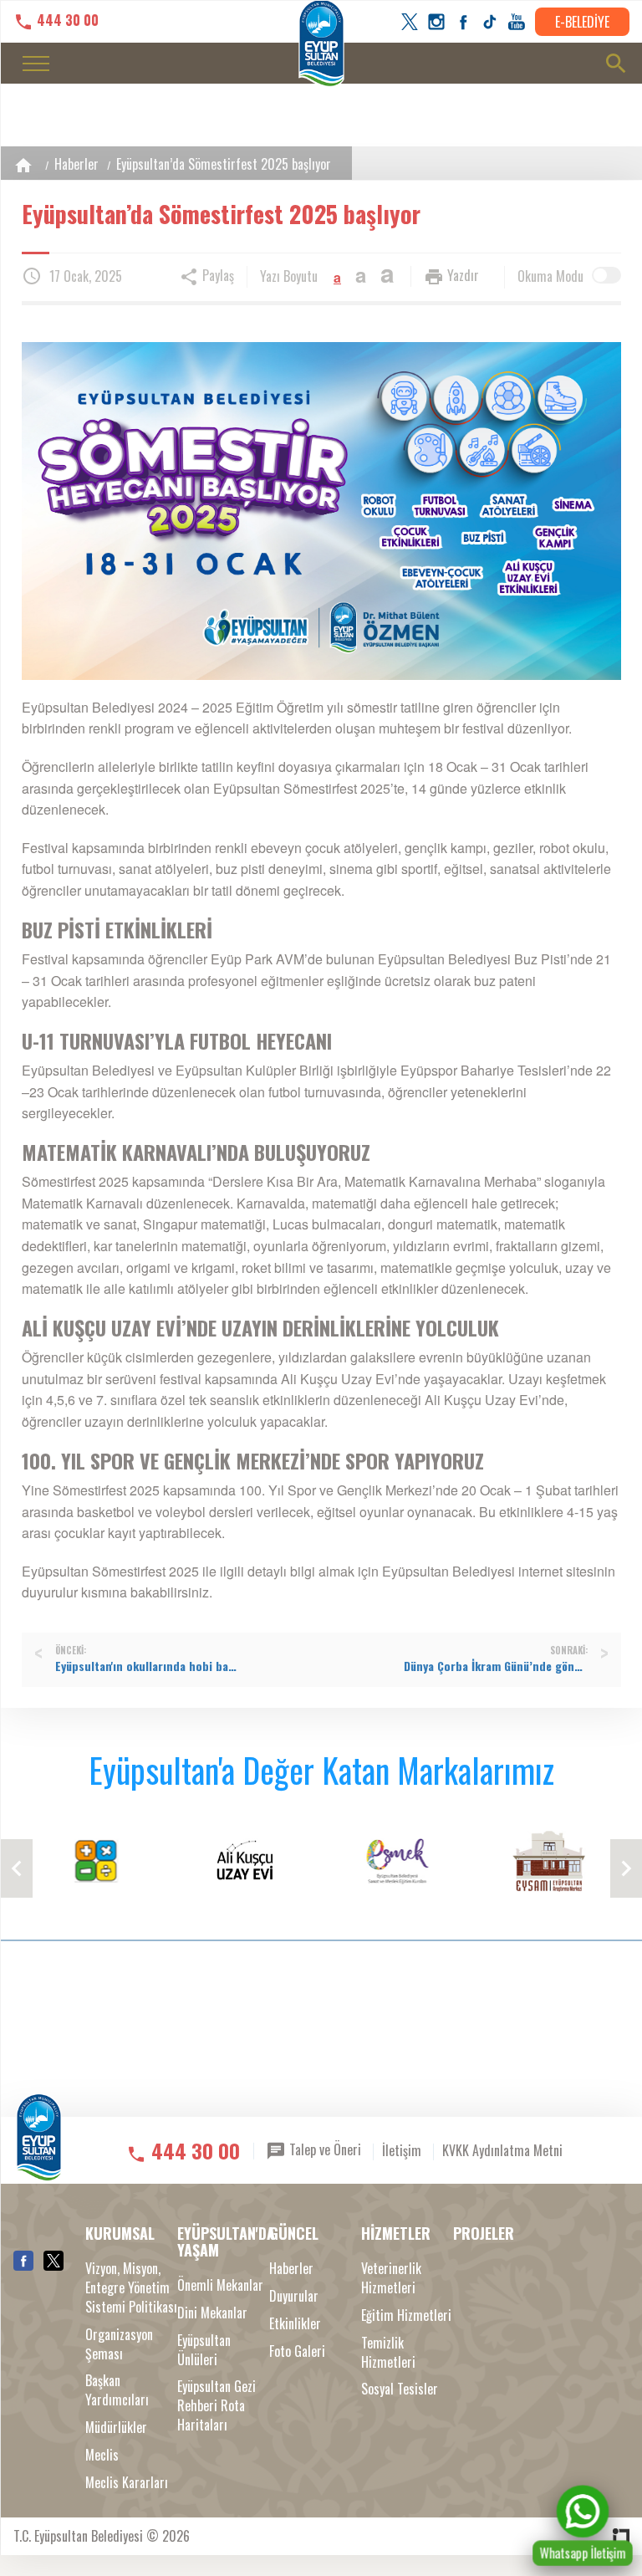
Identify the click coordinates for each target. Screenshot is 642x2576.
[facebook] (463, 22)
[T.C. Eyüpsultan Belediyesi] (39, 2149)
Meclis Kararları (127, 2483)
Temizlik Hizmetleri (388, 2353)
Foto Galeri (297, 2351)
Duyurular (294, 2296)
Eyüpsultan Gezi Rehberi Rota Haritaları (217, 2406)
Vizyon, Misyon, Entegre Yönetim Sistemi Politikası (131, 2288)
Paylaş (217, 275)
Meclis (102, 2455)
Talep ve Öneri (324, 2149)
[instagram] (436, 22)
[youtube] (517, 22)
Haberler (76, 164)
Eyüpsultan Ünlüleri (204, 2350)
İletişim (402, 2150)
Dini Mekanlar (212, 2313)
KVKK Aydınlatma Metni (502, 2150)
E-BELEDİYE (582, 22)
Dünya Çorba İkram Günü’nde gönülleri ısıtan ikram (496, 1666)
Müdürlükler (116, 2428)
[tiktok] (490, 22)
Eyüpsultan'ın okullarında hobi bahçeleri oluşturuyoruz (147, 1666)
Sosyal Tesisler (400, 2389)
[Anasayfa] (23, 165)
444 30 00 (66, 20)
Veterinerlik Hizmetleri (391, 2278)
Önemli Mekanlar (220, 2285)
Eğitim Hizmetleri (406, 2315)
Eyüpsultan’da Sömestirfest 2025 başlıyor (224, 164)
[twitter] (410, 22)
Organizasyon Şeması (119, 2344)
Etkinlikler (295, 2324)
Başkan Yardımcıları (117, 2390)
